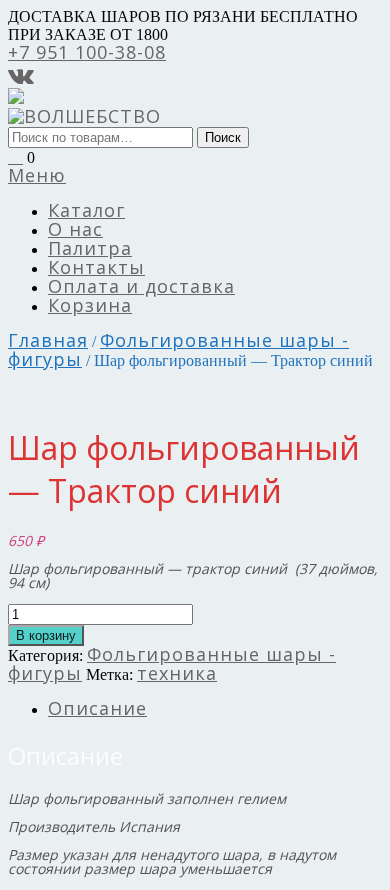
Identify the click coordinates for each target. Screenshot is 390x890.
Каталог (86, 210)
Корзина (90, 305)
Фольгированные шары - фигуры (178, 349)
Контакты (96, 267)
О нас (75, 229)
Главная (48, 340)
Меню (37, 175)
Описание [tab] (97, 708)
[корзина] (15, 156)
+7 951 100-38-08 (87, 52)
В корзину (46, 635)
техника (177, 673)
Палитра (90, 248)
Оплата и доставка (141, 286)
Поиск (223, 137)
